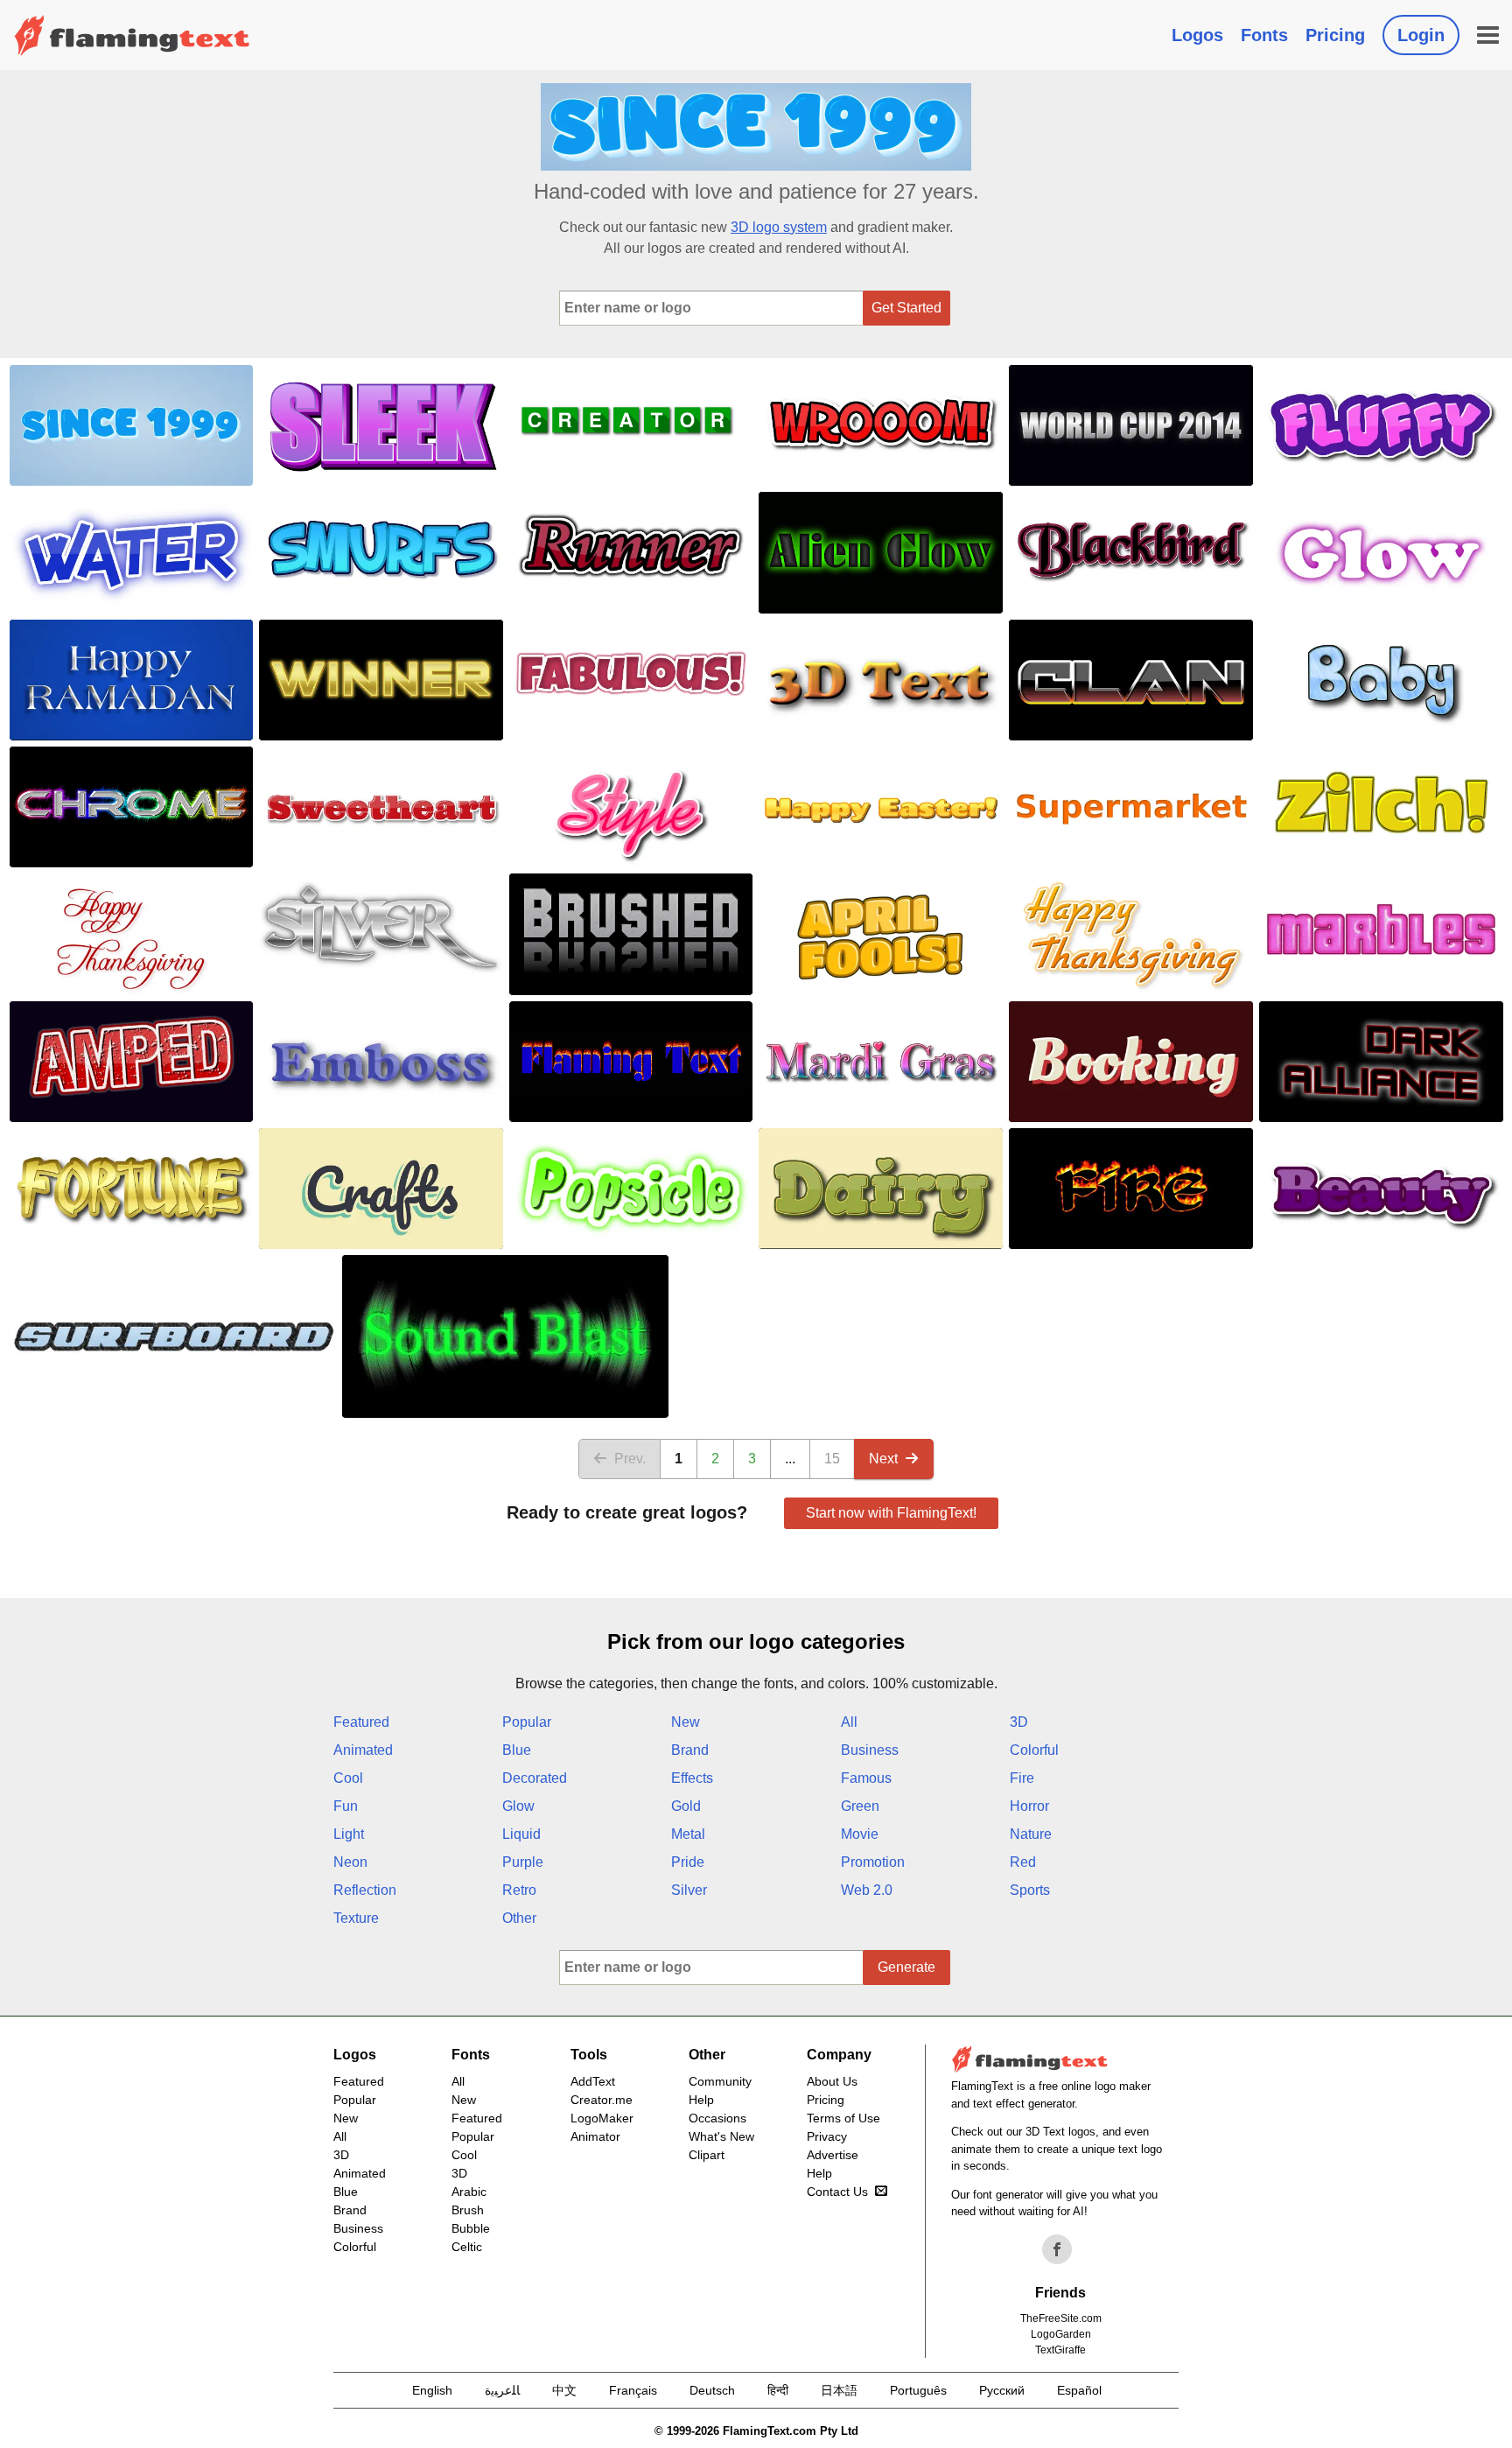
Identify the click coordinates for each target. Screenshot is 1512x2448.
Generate (906, 1967)
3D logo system (779, 227)
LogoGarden (1061, 2334)
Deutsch (712, 2390)
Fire (1022, 1778)
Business (870, 1750)
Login (1421, 35)
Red (1023, 1862)
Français (633, 2390)
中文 (564, 2390)
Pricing (1335, 35)
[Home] (132, 35)
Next (883, 1459)
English (432, 2390)
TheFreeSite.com (1061, 2318)
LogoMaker (602, 2118)
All (849, 1722)
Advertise (833, 2155)
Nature (1031, 1834)
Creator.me (602, 2100)
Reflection (365, 1890)
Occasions (717, 2118)
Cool (348, 1778)
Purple (523, 1862)
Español (1079, 2390)
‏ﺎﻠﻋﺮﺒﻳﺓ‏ (502, 2390)
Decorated (535, 1778)
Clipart (707, 2155)
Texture (356, 1918)
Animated (363, 1750)
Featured (361, 1722)
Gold (686, 1806)
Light (349, 1834)
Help (701, 2100)
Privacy (827, 2136)
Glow (518, 1806)
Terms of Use (843, 2118)
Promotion (873, 1862)
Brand (690, 1750)
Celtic (467, 2247)
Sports (1030, 1890)
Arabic (469, 2192)
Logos (1197, 35)
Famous (866, 1778)
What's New (721, 2136)
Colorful (1034, 1750)
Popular (527, 1722)
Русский (1002, 2390)
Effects (692, 1778)
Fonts (1264, 35)
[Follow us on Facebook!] (1057, 2249)
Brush (468, 2210)
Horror (1029, 1806)
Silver (689, 1890)
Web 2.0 (867, 1890)
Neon (350, 1862)
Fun (346, 1806)
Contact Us (837, 2192)
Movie (860, 1834)
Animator (595, 2136)
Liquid (521, 1834)
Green (860, 1806)
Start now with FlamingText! (891, 1513)
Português (918, 2390)
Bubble (471, 2228)
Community (720, 2081)
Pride (688, 1862)
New (686, 1722)
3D (1019, 1722)
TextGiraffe (1060, 2350)
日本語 (839, 2390)
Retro (519, 1890)
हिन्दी (778, 2390)
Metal (688, 1834)
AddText (593, 2081)
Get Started (906, 308)
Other (519, 1918)
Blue (517, 1750)
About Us (832, 2081)
